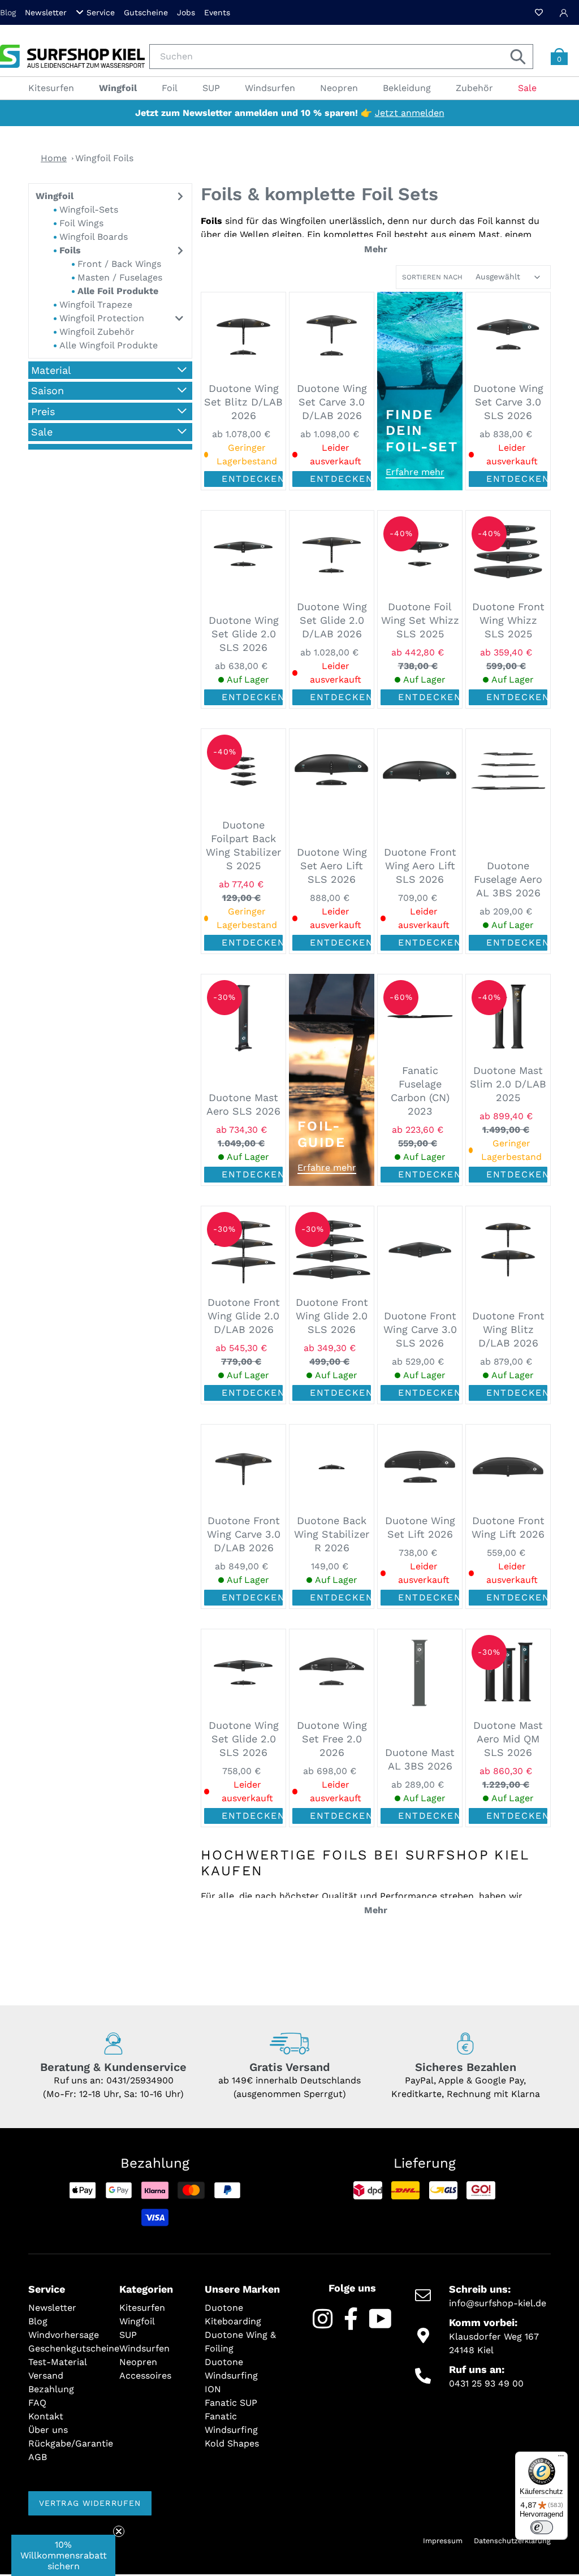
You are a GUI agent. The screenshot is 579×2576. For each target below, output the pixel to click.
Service (101, 12)
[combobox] (341, 57)
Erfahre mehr (415, 472)
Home (54, 158)
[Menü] (561, 2458)
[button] (63, 2555)
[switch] (542, 2527)
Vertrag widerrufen (90, 2503)
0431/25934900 (140, 2080)
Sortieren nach (432, 277)
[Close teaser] (119, 2531)
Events (217, 12)
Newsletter (46, 12)
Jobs (186, 12)
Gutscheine (146, 12)
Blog (8, 12)
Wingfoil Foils (104, 158)
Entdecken (252, 479)
